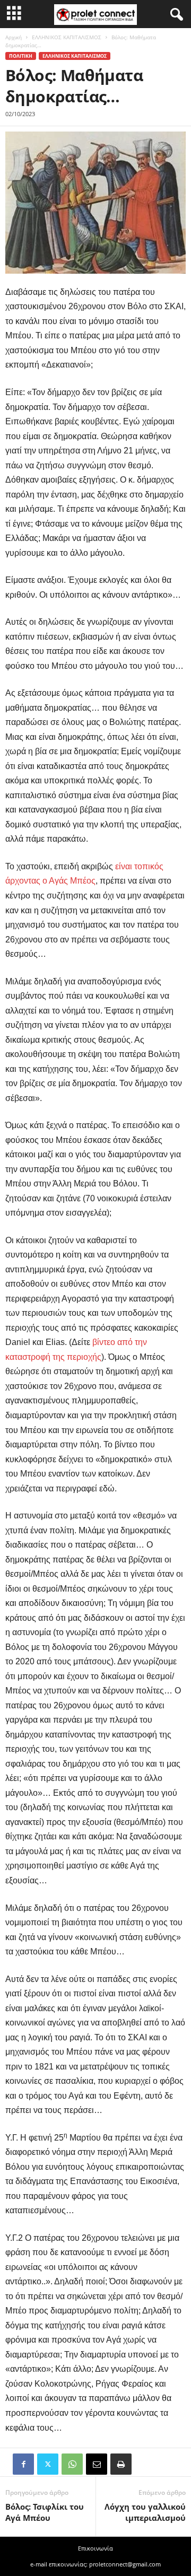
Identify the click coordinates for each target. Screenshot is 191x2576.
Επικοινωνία (95, 2548)
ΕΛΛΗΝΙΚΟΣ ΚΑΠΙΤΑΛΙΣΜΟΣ (67, 37)
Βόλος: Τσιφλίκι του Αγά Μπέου (45, 2512)
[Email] (97, 2464)
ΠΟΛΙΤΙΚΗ (21, 56)
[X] (48, 2464)
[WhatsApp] (72, 2464)
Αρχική (14, 37)
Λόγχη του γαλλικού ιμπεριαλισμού (145, 2512)
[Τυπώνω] (121, 2464)
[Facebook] (23, 2464)
